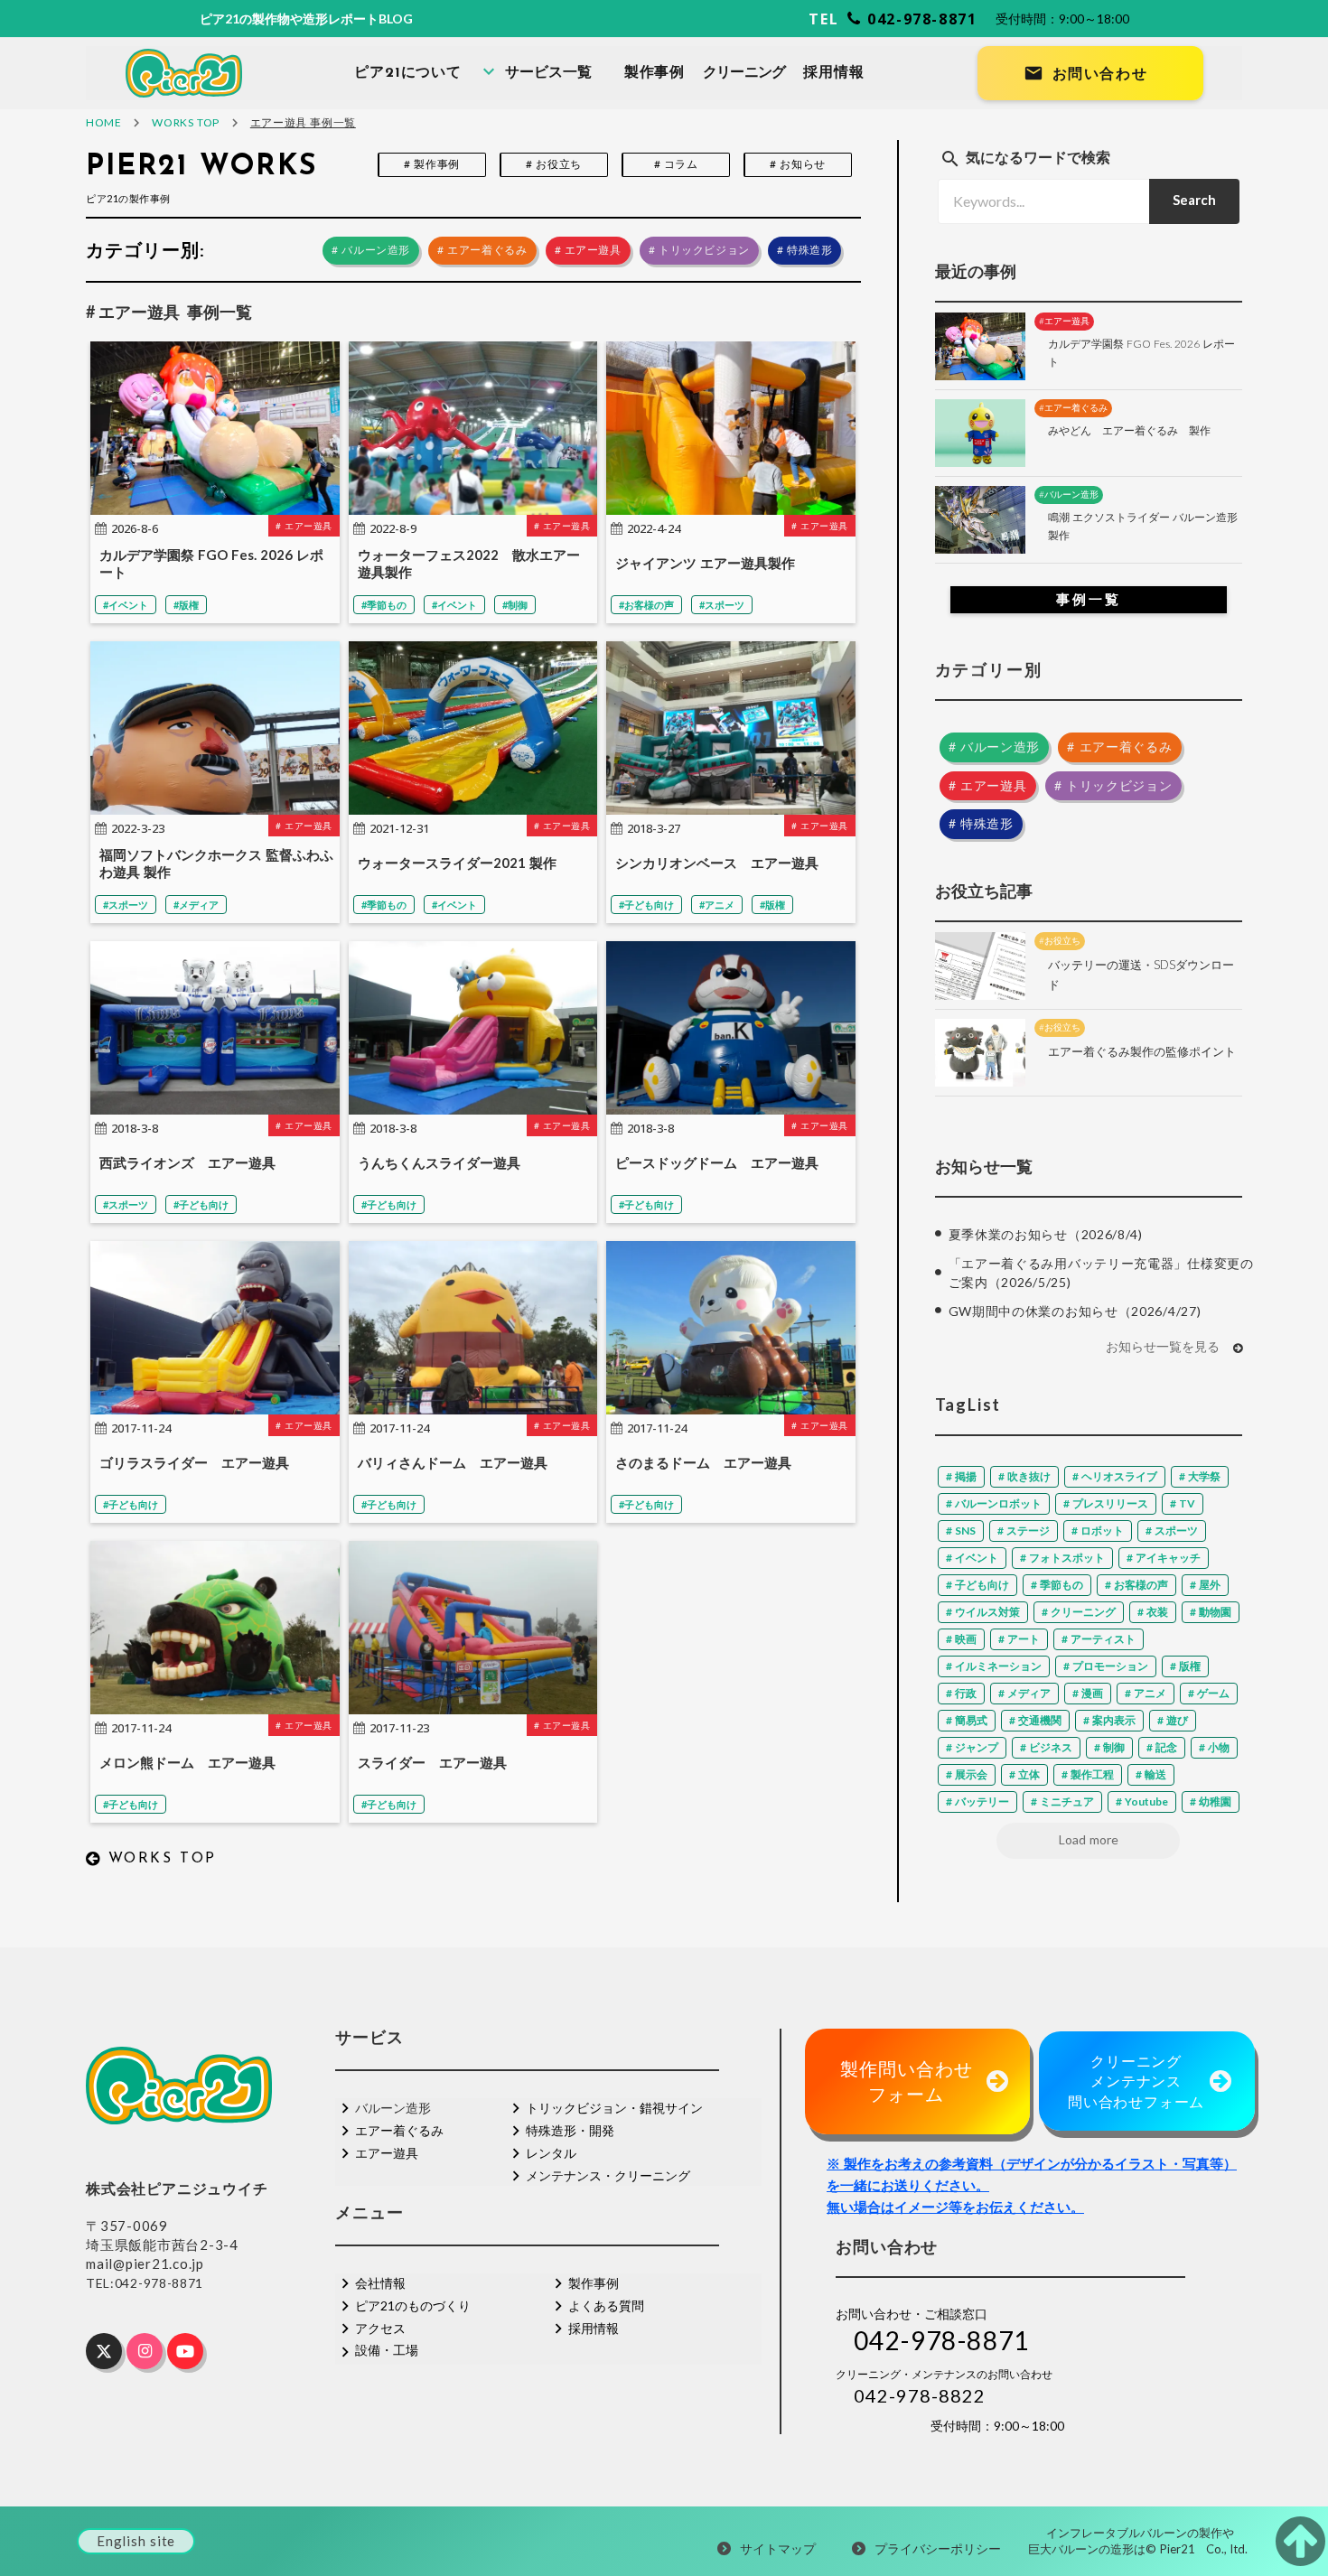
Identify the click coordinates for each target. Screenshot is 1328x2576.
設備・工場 (387, 2350)
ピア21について (407, 73)
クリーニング (744, 73)
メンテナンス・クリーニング (608, 2175)
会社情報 (380, 2283)
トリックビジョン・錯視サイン (614, 2108)
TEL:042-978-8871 (145, 2283)
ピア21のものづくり (413, 2305)
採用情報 (833, 73)
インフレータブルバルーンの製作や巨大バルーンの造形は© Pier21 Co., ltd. (1140, 2541)
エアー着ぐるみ (399, 2130)
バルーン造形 (393, 2108)
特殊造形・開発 (570, 2130)
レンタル (551, 2153)
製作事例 (655, 73)
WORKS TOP (185, 122)
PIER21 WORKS (201, 167)
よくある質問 (606, 2305)
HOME (103, 122)
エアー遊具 (387, 2153)
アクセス (380, 2328)
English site (136, 2541)
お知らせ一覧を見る (1163, 1348)
